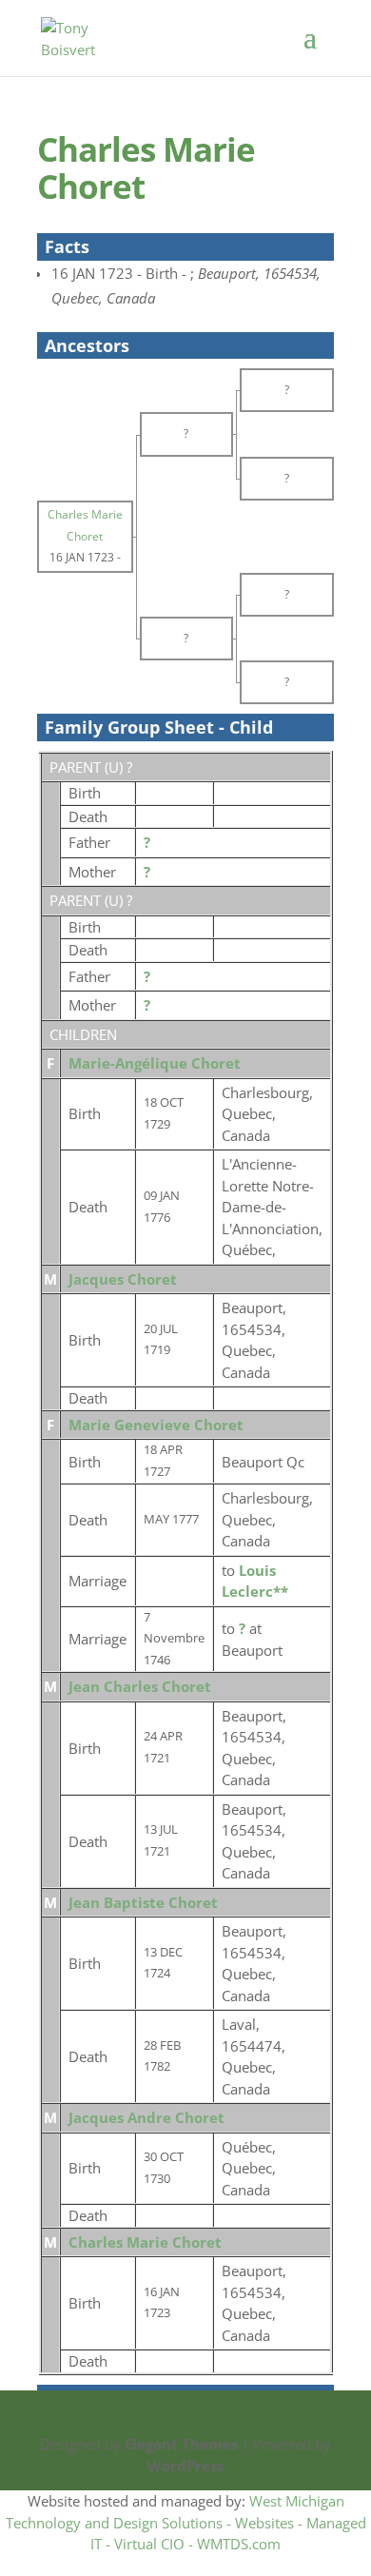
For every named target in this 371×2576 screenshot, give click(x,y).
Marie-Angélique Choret (155, 1063)
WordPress (185, 2466)
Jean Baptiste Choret (143, 1902)
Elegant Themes (181, 2444)
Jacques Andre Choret (146, 2117)
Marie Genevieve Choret (156, 1425)
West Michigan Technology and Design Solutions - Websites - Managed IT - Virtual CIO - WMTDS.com (186, 2522)
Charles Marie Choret (145, 2242)
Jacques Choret (123, 1279)
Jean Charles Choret (140, 1686)
